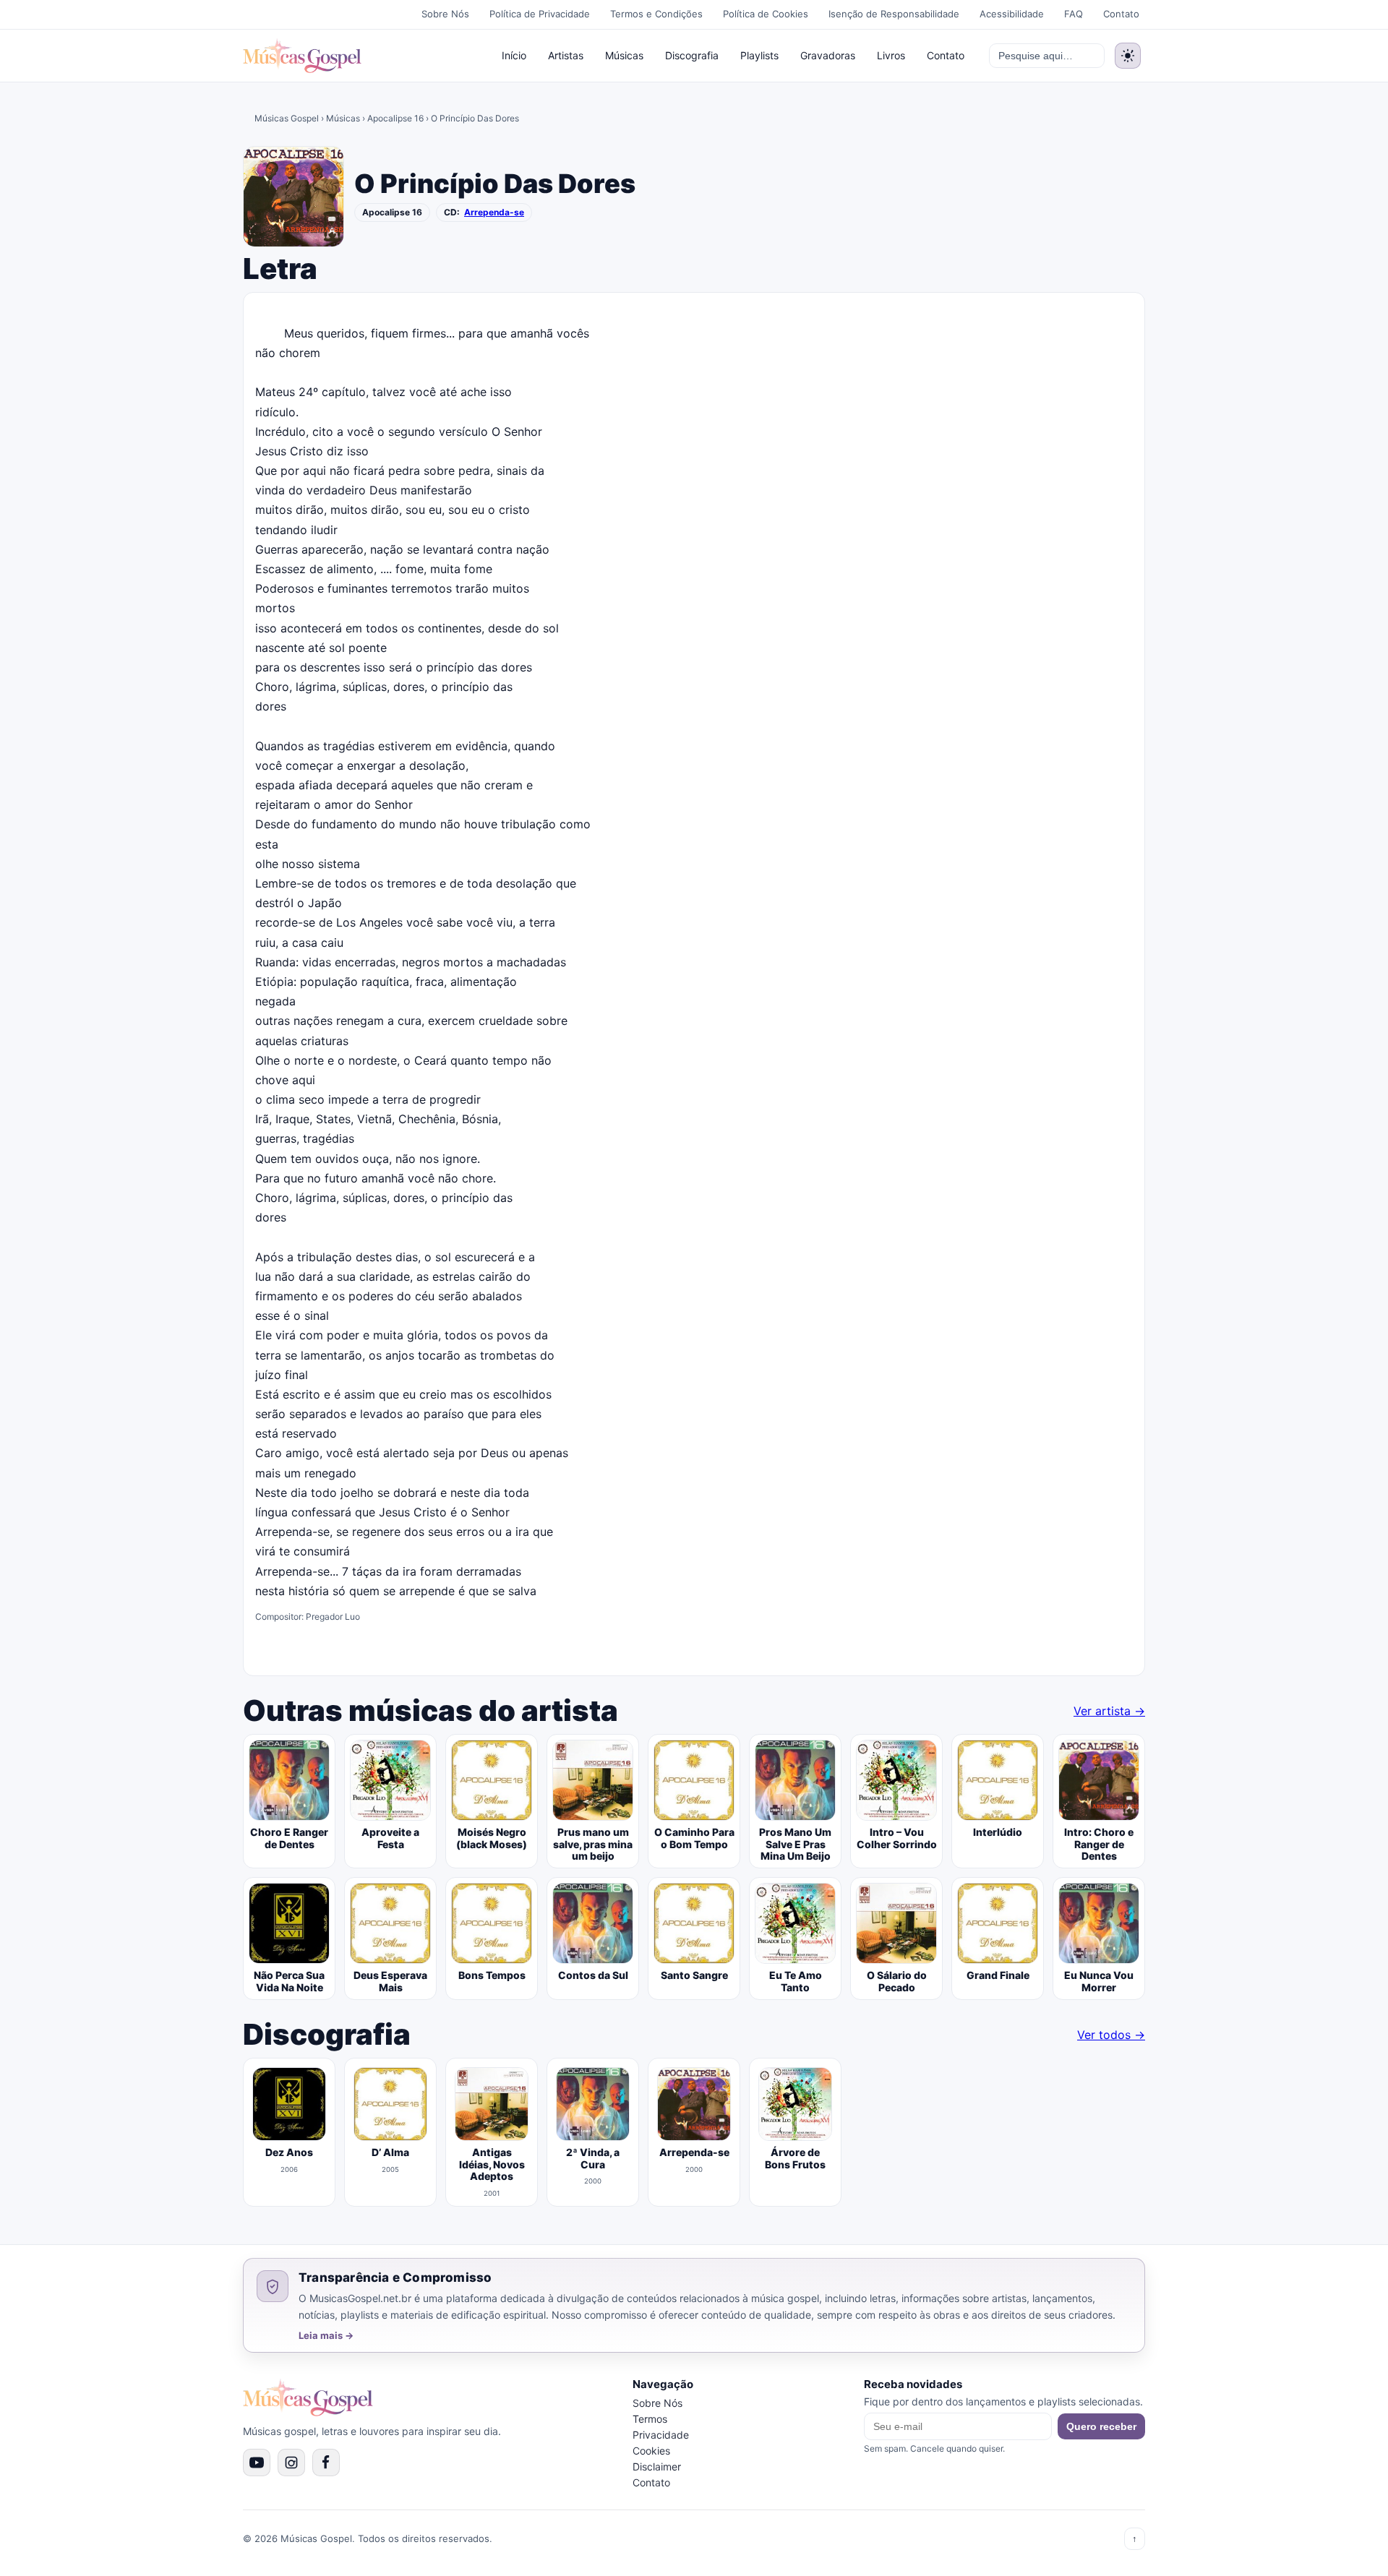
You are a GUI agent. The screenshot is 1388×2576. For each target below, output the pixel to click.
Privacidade (661, 2435)
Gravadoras (828, 55)
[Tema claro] (1128, 56)
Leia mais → (326, 2336)
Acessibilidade (1012, 14)
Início (514, 55)
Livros (891, 55)
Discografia (692, 55)
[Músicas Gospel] (302, 56)
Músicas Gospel (287, 118)
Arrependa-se (494, 212)
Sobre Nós (445, 14)
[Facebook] (326, 2463)
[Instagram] (291, 2463)
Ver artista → (1109, 1711)
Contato (1121, 14)
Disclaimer (657, 2466)
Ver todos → (1111, 2035)
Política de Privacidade (540, 14)
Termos (650, 2419)
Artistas (566, 55)
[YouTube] (257, 2463)
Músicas (624, 55)
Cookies (651, 2451)
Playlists (759, 55)
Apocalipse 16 (395, 118)
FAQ (1074, 14)
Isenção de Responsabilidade (894, 14)
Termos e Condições (656, 14)
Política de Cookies (766, 14)
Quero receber (1101, 2426)
